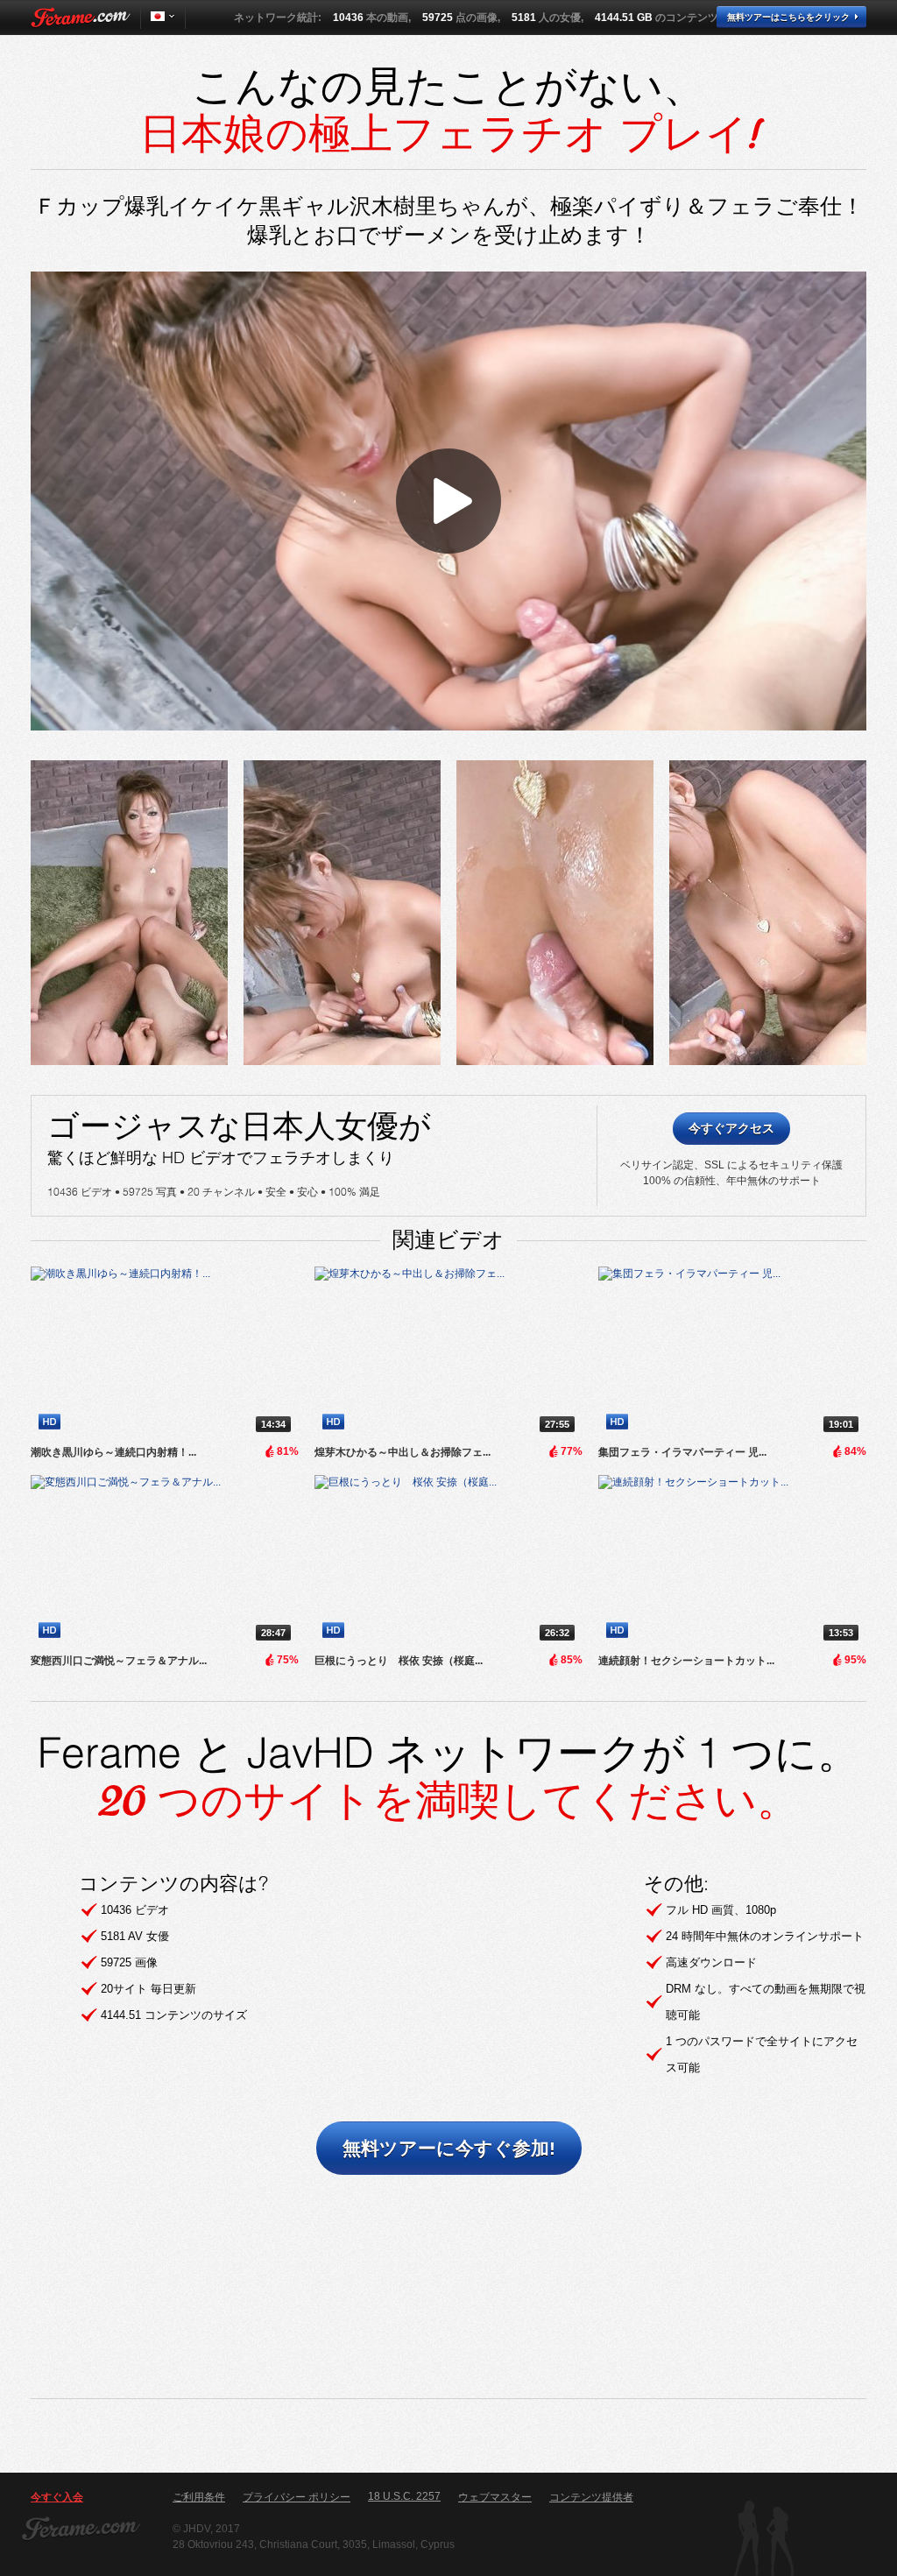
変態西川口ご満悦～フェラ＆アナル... (119, 1661)
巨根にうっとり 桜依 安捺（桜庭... (399, 1661)
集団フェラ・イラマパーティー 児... (682, 1452)
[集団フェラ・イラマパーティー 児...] (732, 1353)
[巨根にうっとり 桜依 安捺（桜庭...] (448, 1562)
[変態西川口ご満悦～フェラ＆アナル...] (165, 1562)
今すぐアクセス (731, 1128)
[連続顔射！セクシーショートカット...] (732, 1562)
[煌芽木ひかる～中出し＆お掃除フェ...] (448, 1353)
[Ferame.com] (81, 18)
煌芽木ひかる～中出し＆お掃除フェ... (403, 1452)
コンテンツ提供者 (591, 2497)
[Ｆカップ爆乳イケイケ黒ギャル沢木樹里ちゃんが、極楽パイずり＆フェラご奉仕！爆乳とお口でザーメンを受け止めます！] (129, 913)
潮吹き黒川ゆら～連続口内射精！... (113, 1452)
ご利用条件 (199, 2497)
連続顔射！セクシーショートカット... (686, 1661)
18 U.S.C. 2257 (404, 2496)
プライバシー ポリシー (297, 2497)
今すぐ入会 (57, 2497)
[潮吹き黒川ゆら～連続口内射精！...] (165, 1353)
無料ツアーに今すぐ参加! (449, 2148)
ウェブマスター (495, 2497)
